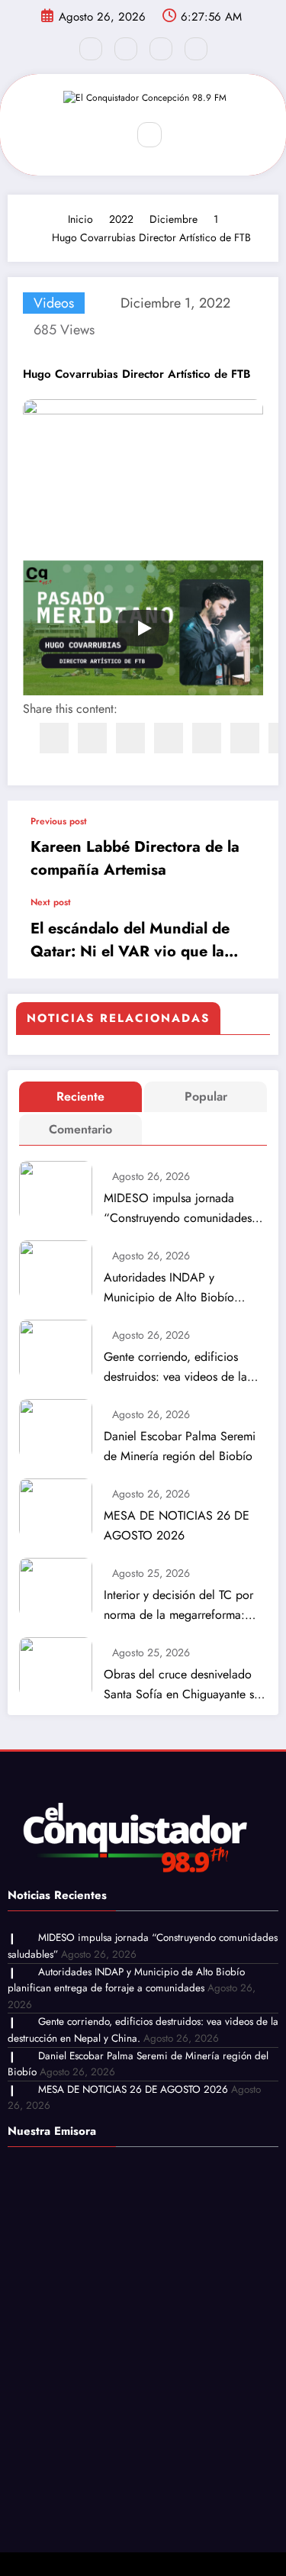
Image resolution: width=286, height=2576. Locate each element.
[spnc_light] (182, 135)
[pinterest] (207, 738)
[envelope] (169, 738)
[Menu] (104, 135)
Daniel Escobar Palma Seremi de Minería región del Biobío (180, 1446)
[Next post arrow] (251, 938)
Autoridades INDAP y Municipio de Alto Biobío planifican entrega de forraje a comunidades (182, 1288)
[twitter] (92, 738)
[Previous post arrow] (251, 849)
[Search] (149, 134)
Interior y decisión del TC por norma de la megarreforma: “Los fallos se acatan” (178, 1606)
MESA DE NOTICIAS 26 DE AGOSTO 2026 (177, 1525)
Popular (206, 1096)
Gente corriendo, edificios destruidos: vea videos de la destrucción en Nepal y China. (182, 1367)
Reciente (80, 1096)
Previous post (59, 821)
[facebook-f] (91, 49)
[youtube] (196, 49)
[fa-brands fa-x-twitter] (126, 49)
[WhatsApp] (245, 738)
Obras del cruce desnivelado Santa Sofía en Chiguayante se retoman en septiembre (182, 1685)
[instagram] (161, 49)
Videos (54, 303)
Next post (51, 902)
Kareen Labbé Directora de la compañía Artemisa (135, 858)
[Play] (143, 628)
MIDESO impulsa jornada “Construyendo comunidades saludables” (178, 1209)
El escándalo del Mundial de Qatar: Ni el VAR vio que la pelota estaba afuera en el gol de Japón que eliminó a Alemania (135, 940)
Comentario (80, 1129)
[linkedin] (130, 738)
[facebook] (54, 738)
